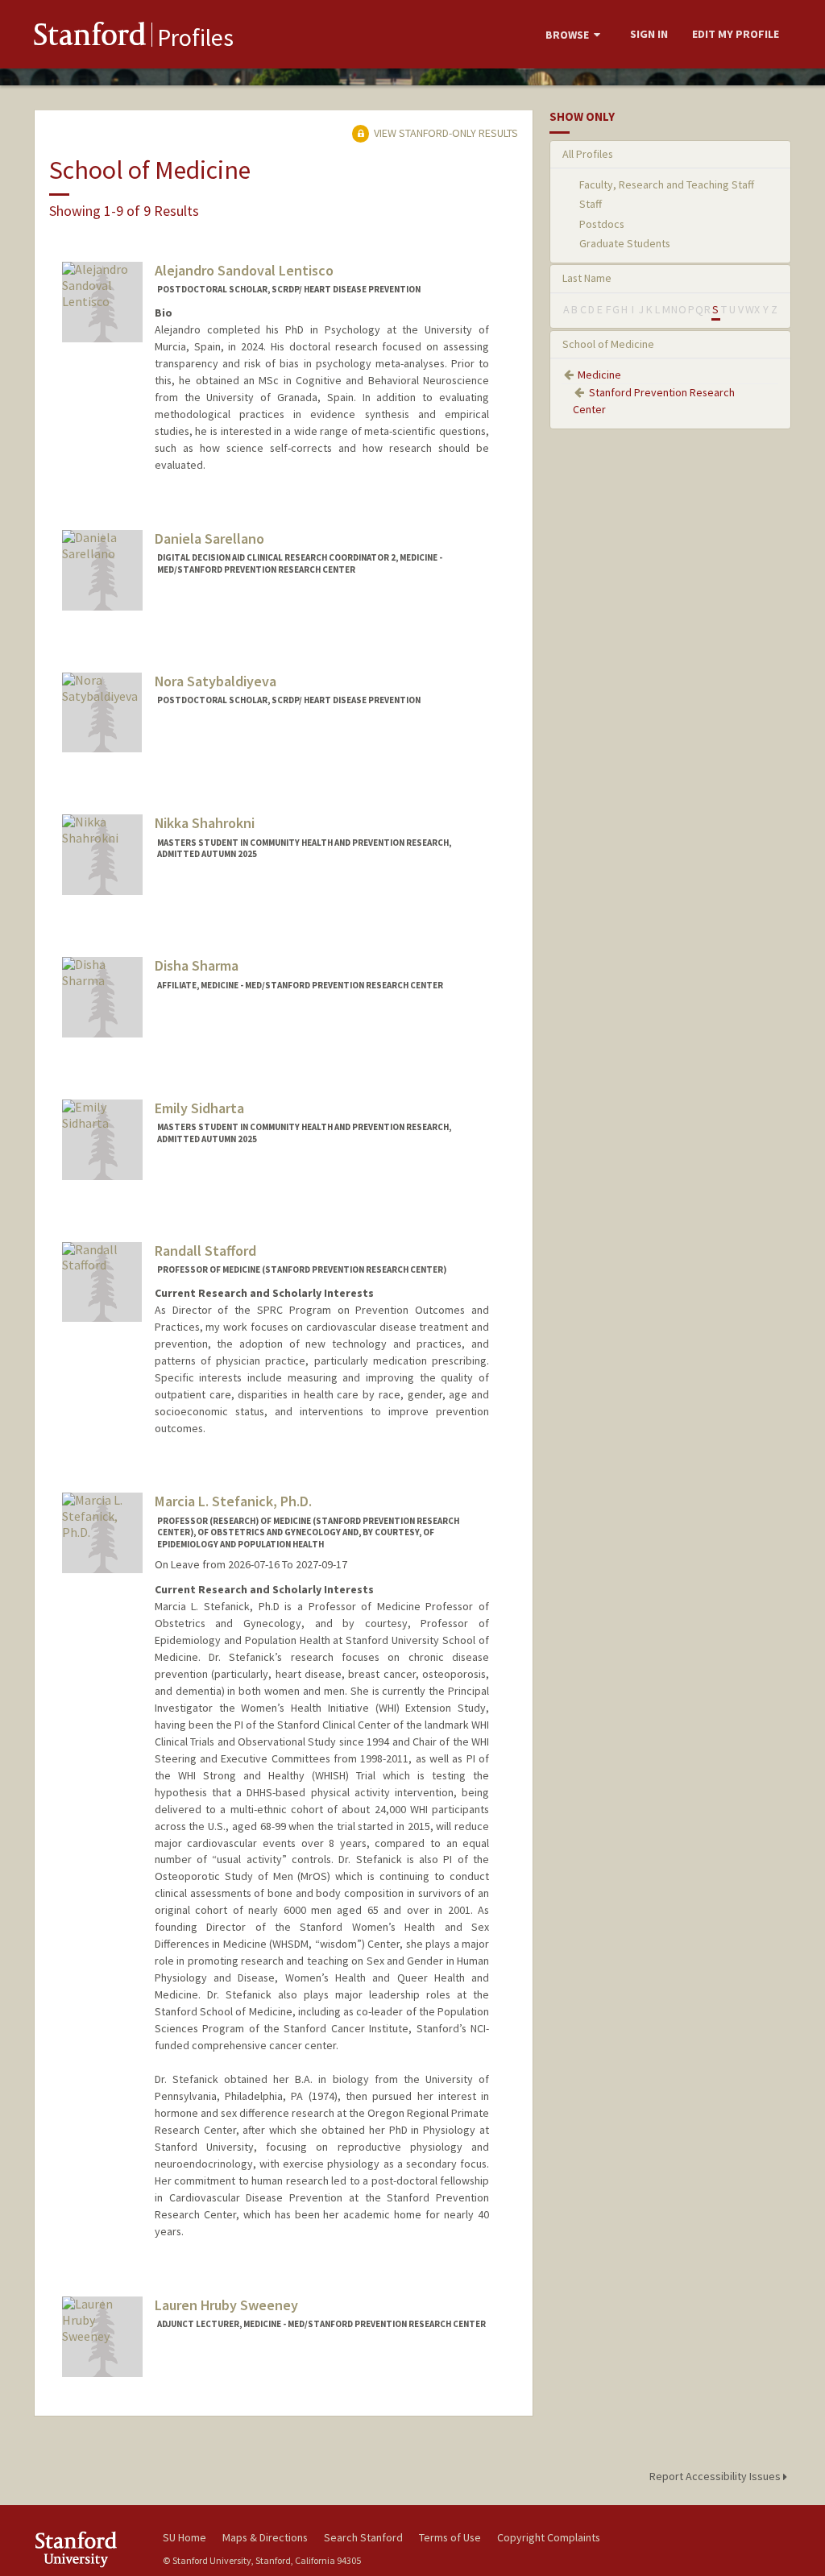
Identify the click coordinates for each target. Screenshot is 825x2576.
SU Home (184, 2537)
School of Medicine (608, 344)
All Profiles (588, 154)
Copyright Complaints (549, 2537)
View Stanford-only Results (445, 133)
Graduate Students (625, 243)
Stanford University (90, 2549)
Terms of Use (450, 2537)
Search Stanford (363, 2537)
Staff (591, 204)
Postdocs (602, 224)
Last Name (587, 278)
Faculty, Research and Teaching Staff (667, 184)
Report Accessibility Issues (716, 2476)
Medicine (599, 375)
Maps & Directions (265, 2537)
